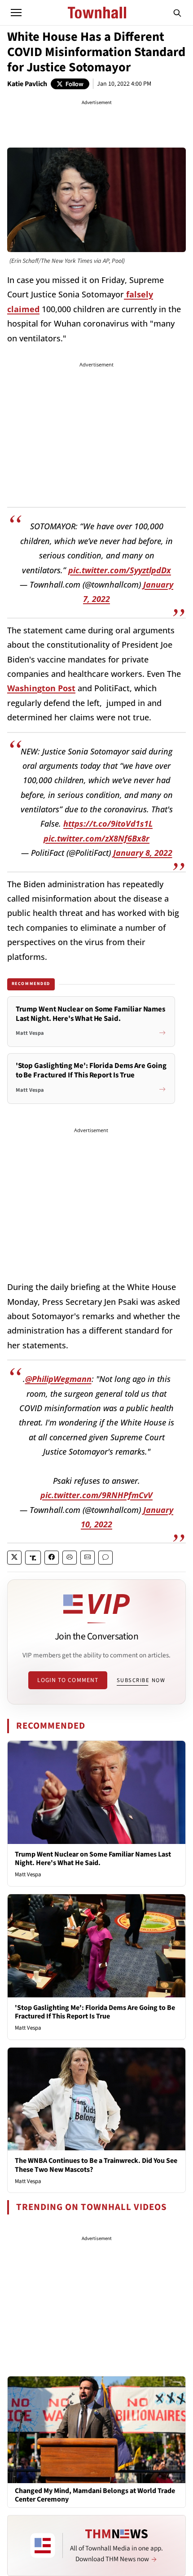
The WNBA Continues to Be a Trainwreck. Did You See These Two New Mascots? (96, 2165)
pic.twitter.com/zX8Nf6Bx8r (96, 838)
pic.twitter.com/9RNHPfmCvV (96, 1495)
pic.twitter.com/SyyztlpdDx (120, 570)
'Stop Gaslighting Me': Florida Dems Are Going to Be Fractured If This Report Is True (95, 2012)
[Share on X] (14, 1558)
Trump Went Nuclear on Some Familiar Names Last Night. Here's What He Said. (93, 1859)
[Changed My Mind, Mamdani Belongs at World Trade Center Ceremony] (96, 2429)
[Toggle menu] (16, 13)
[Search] (177, 13)
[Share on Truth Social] (33, 1558)
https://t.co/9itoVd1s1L (108, 824)
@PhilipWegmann (58, 1379)
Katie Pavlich (27, 84)
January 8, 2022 (143, 853)
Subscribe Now (141, 1680)
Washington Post (41, 688)
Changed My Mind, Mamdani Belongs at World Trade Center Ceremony (95, 2495)
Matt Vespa (28, 1874)
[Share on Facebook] (52, 1558)
